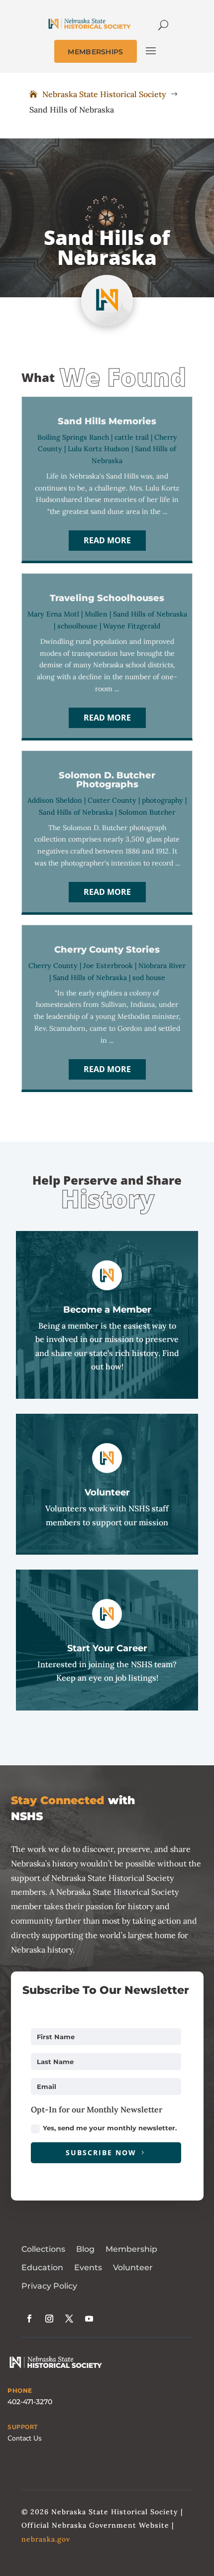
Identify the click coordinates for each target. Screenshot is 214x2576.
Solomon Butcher (147, 812)
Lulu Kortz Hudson (99, 449)
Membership (131, 2249)
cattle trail (132, 437)
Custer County (112, 800)
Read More (107, 540)
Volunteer (133, 2268)
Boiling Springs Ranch (73, 437)
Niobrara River (162, 966)
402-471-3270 (30, 2402)
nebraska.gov (46, 2539)
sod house (149, 978)
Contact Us (25, 2438)
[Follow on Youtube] (89, 2319)
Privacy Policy (49, 2286)
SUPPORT (23, 2427)
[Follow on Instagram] (49, 2319)
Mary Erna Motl (53, 614)
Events (88, 2268)
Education (42, 2268)
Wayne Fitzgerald (132, 626)
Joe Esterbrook (108, 966)
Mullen (96, 614)
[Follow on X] (69, 2319)
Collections (43, 2249)
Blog (85, 2249)
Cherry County (53, 966)
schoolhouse (77, 626)
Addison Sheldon (55, 800)
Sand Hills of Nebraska (150, 614)
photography (162, 800)
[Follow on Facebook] (29, 2319)
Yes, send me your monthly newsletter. (110, 2128)
